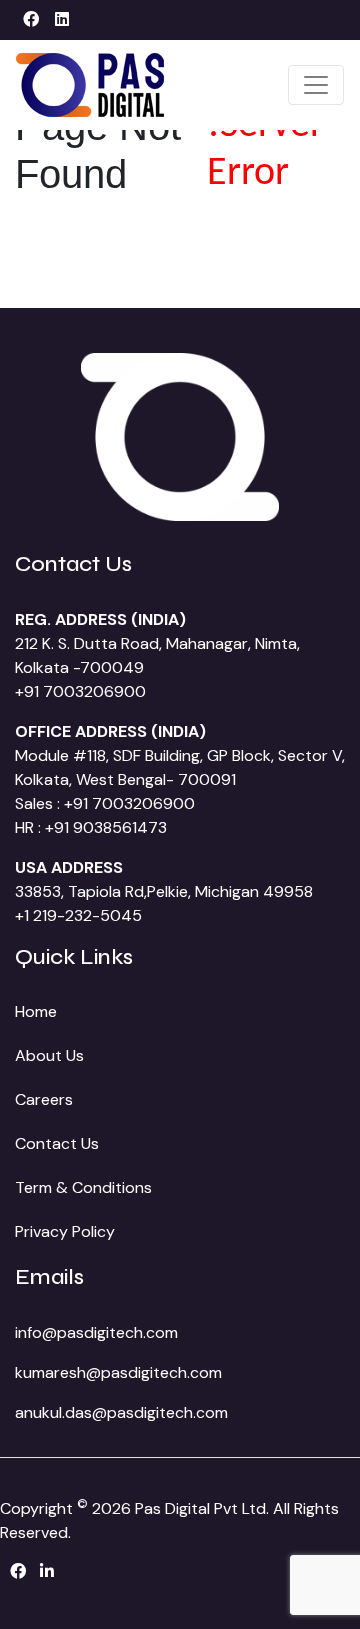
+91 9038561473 (106, 827)
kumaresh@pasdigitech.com (118, 1372)
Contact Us (57, 1143)
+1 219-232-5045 (78, 915)
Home (36, 1011)
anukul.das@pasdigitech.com (121, 1412)
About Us (49, 1055)
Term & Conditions (83, 1187)
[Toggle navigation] (316, 85)
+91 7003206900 (80, 691)
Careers (44, 1099)
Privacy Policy (65, 1231)
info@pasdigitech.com (96, 1332)
